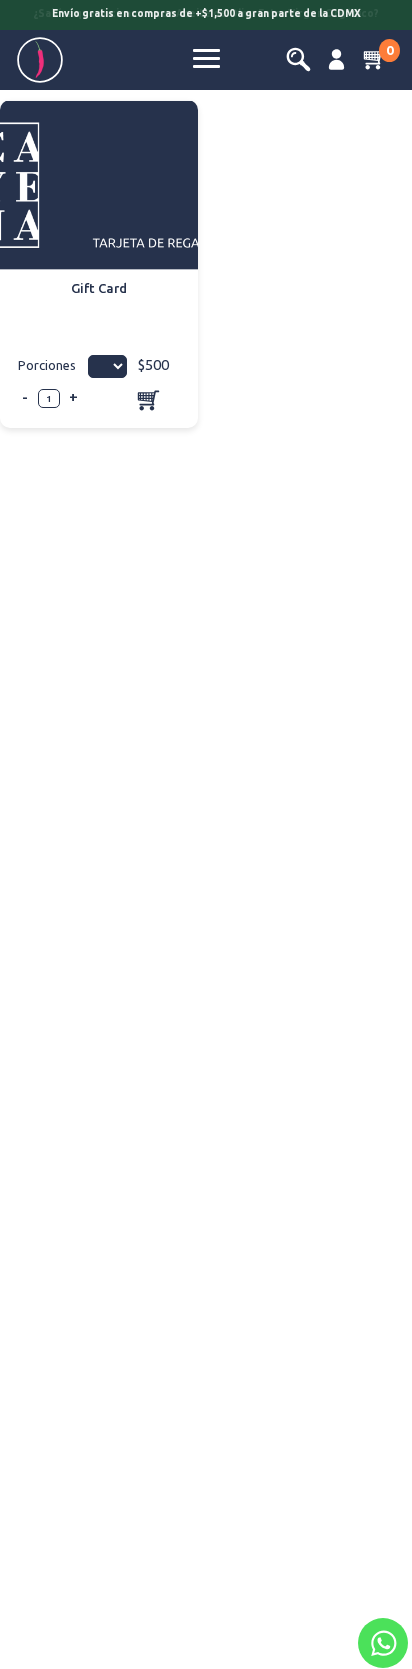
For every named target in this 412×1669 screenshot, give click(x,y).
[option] (206, 17)
